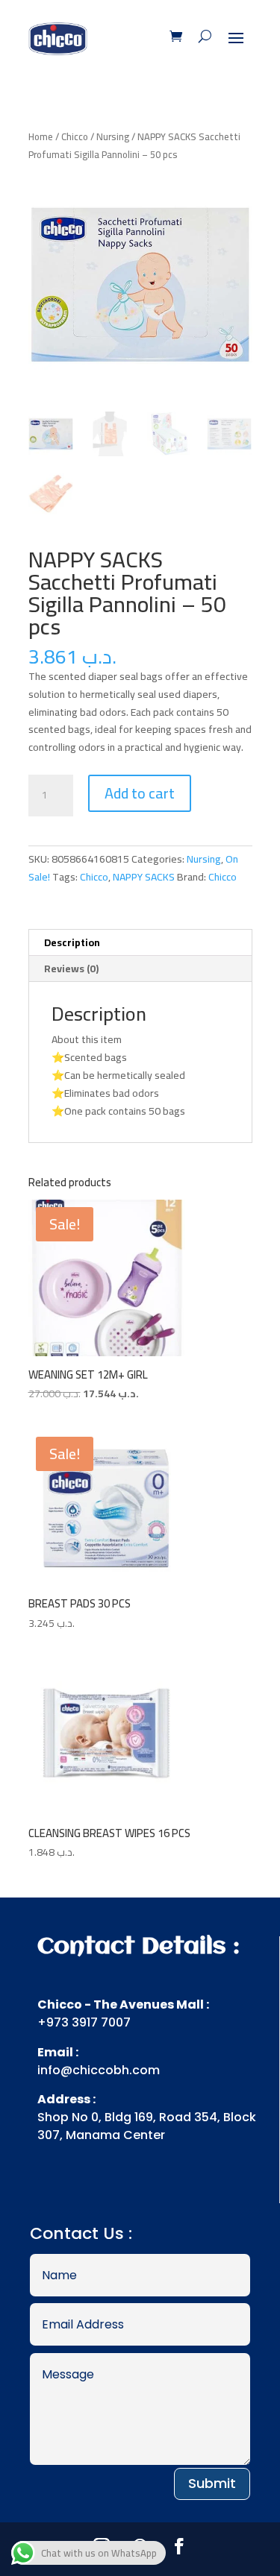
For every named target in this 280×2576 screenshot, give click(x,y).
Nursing (113, 136)
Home (41, 136)
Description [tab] (72, 942)
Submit (212, 2483)
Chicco (75, 136)
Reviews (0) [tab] (71, 969)
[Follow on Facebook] (179, 2546)
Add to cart (140, 793)
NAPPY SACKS (144, 877)
